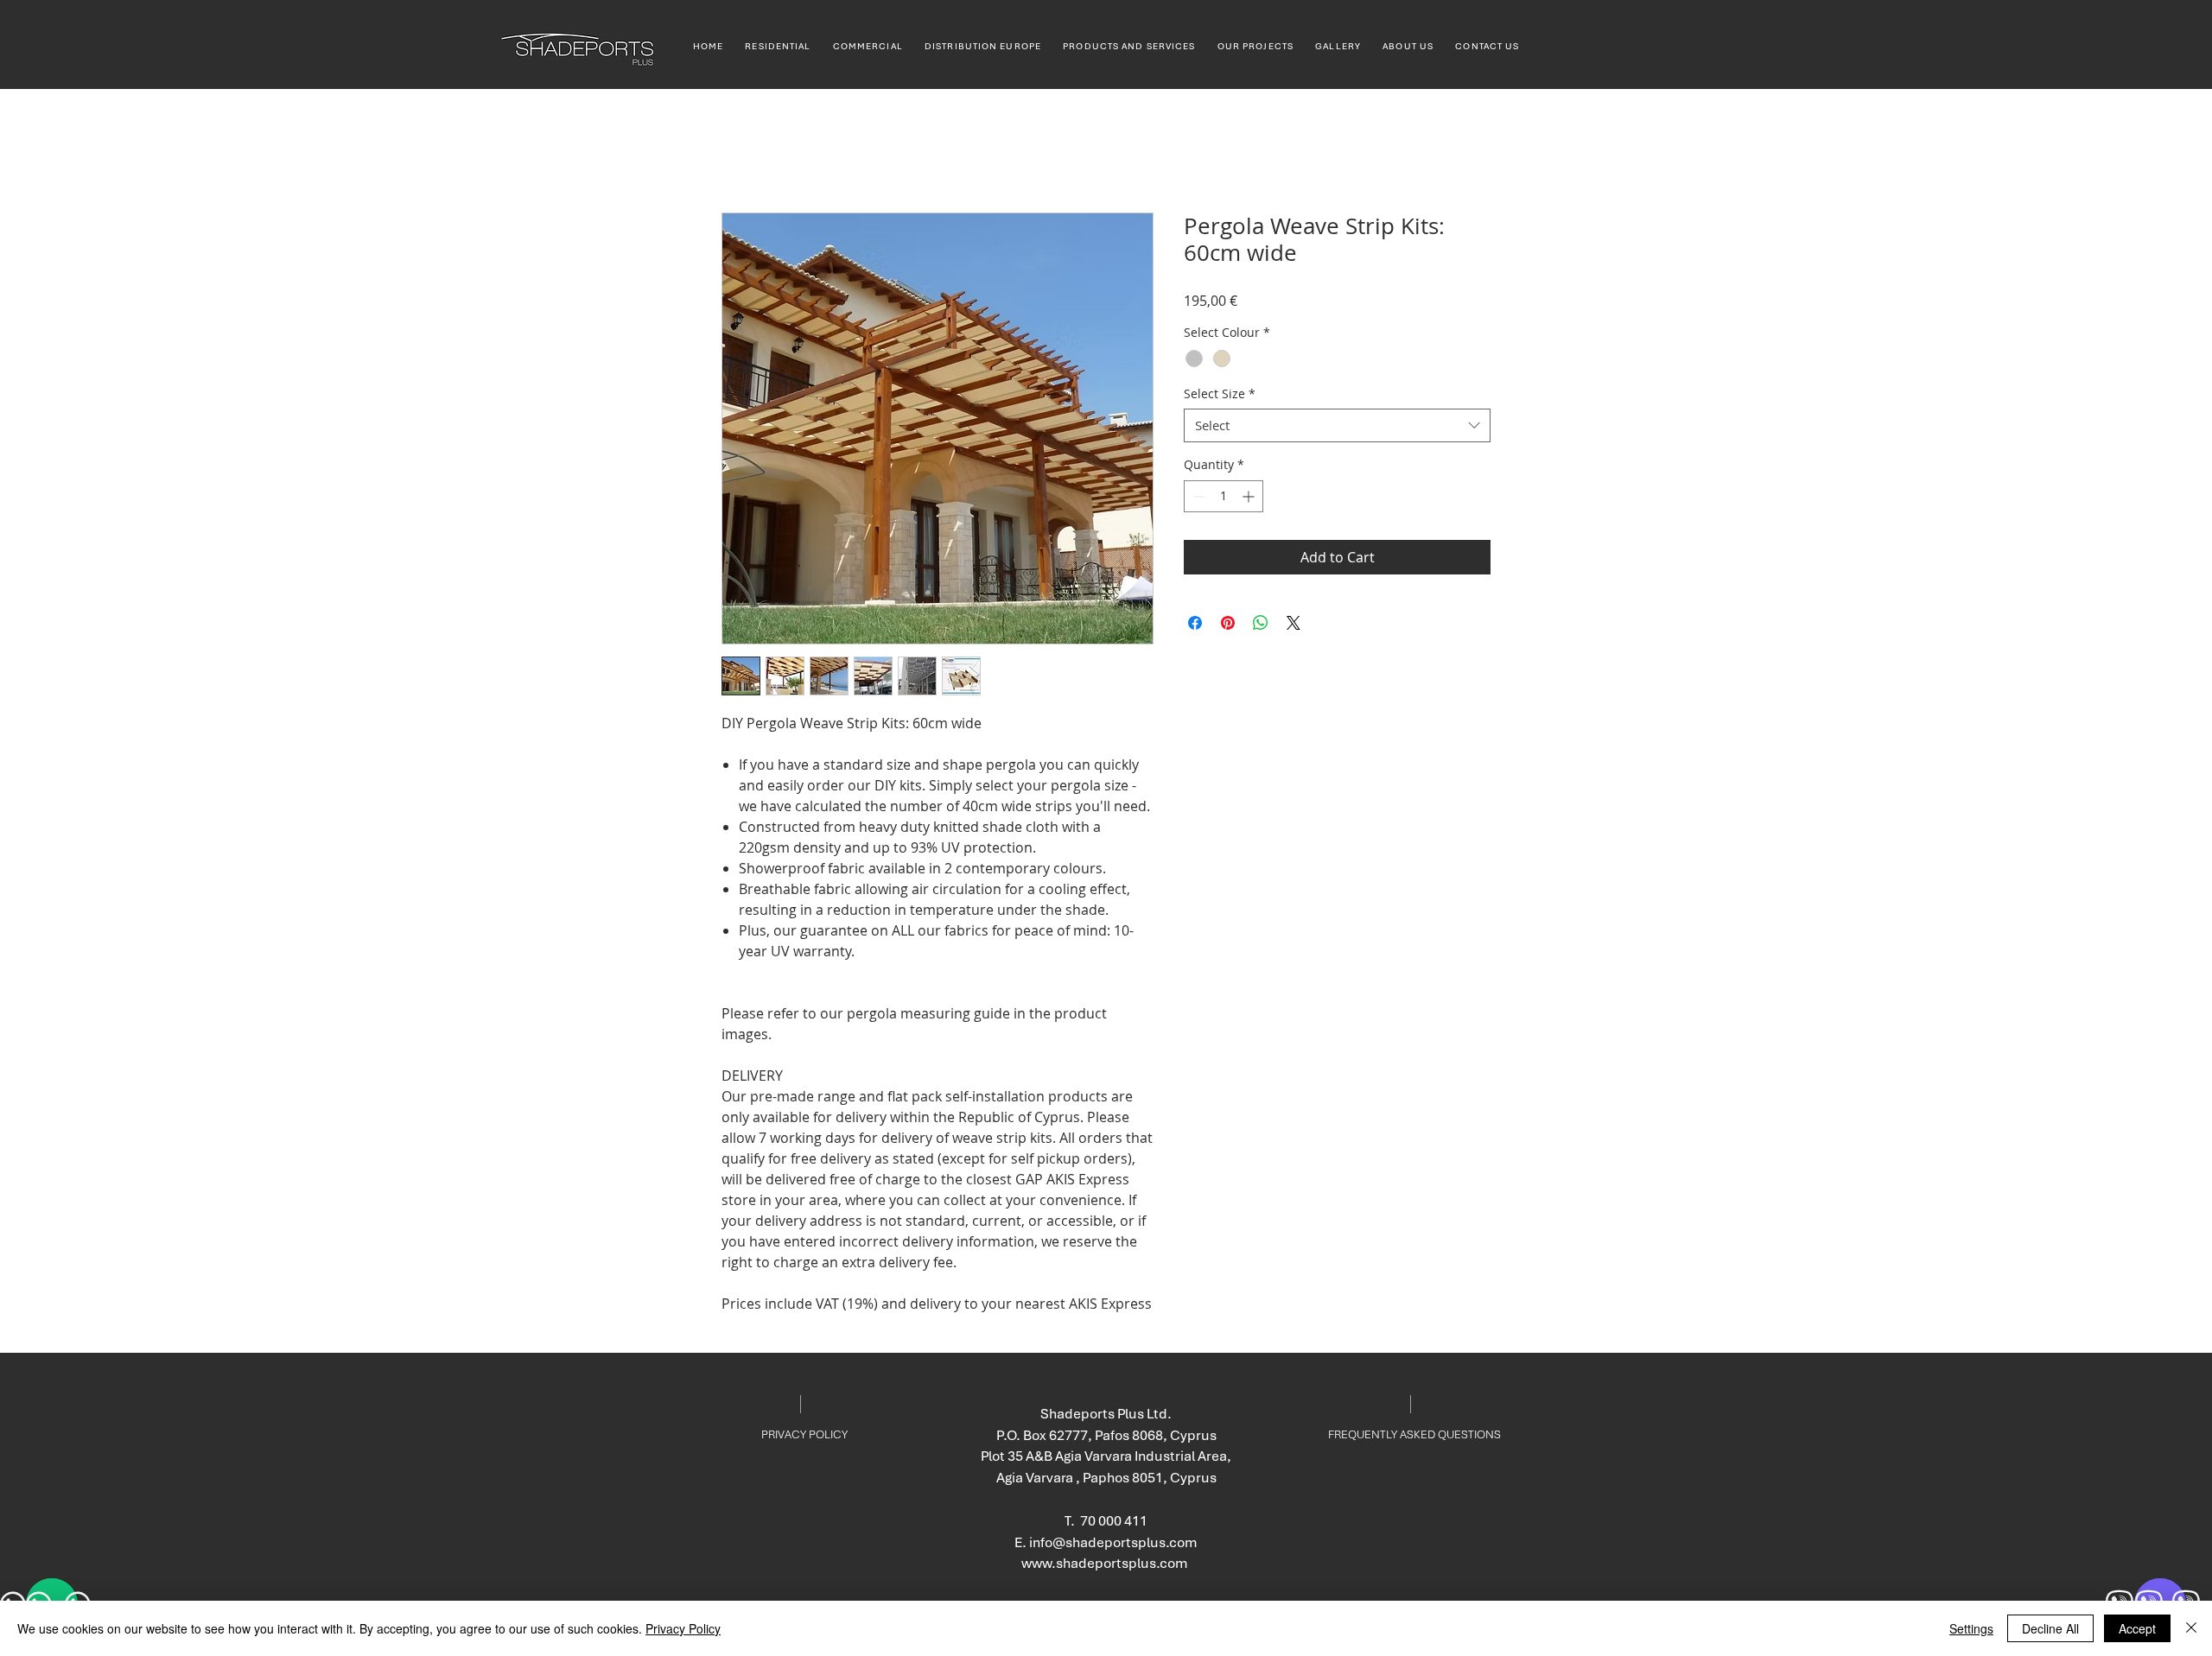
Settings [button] (1971, 1628)
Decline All (2050, 1628)
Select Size (1220, 393)
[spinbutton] (1224, 496)
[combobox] (1337, 425)
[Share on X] (1294, 623)
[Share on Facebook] (1195, 623)
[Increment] (1250, 496)
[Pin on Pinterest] (1228, 623)
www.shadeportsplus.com (1105, 1563)
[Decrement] (1197, 496)
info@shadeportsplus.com (1113, 1542)
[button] (1910, 49)
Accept (2137, 1628)
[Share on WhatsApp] (1261, 623)
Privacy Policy (683, 1628)
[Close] (2191, 1628)
